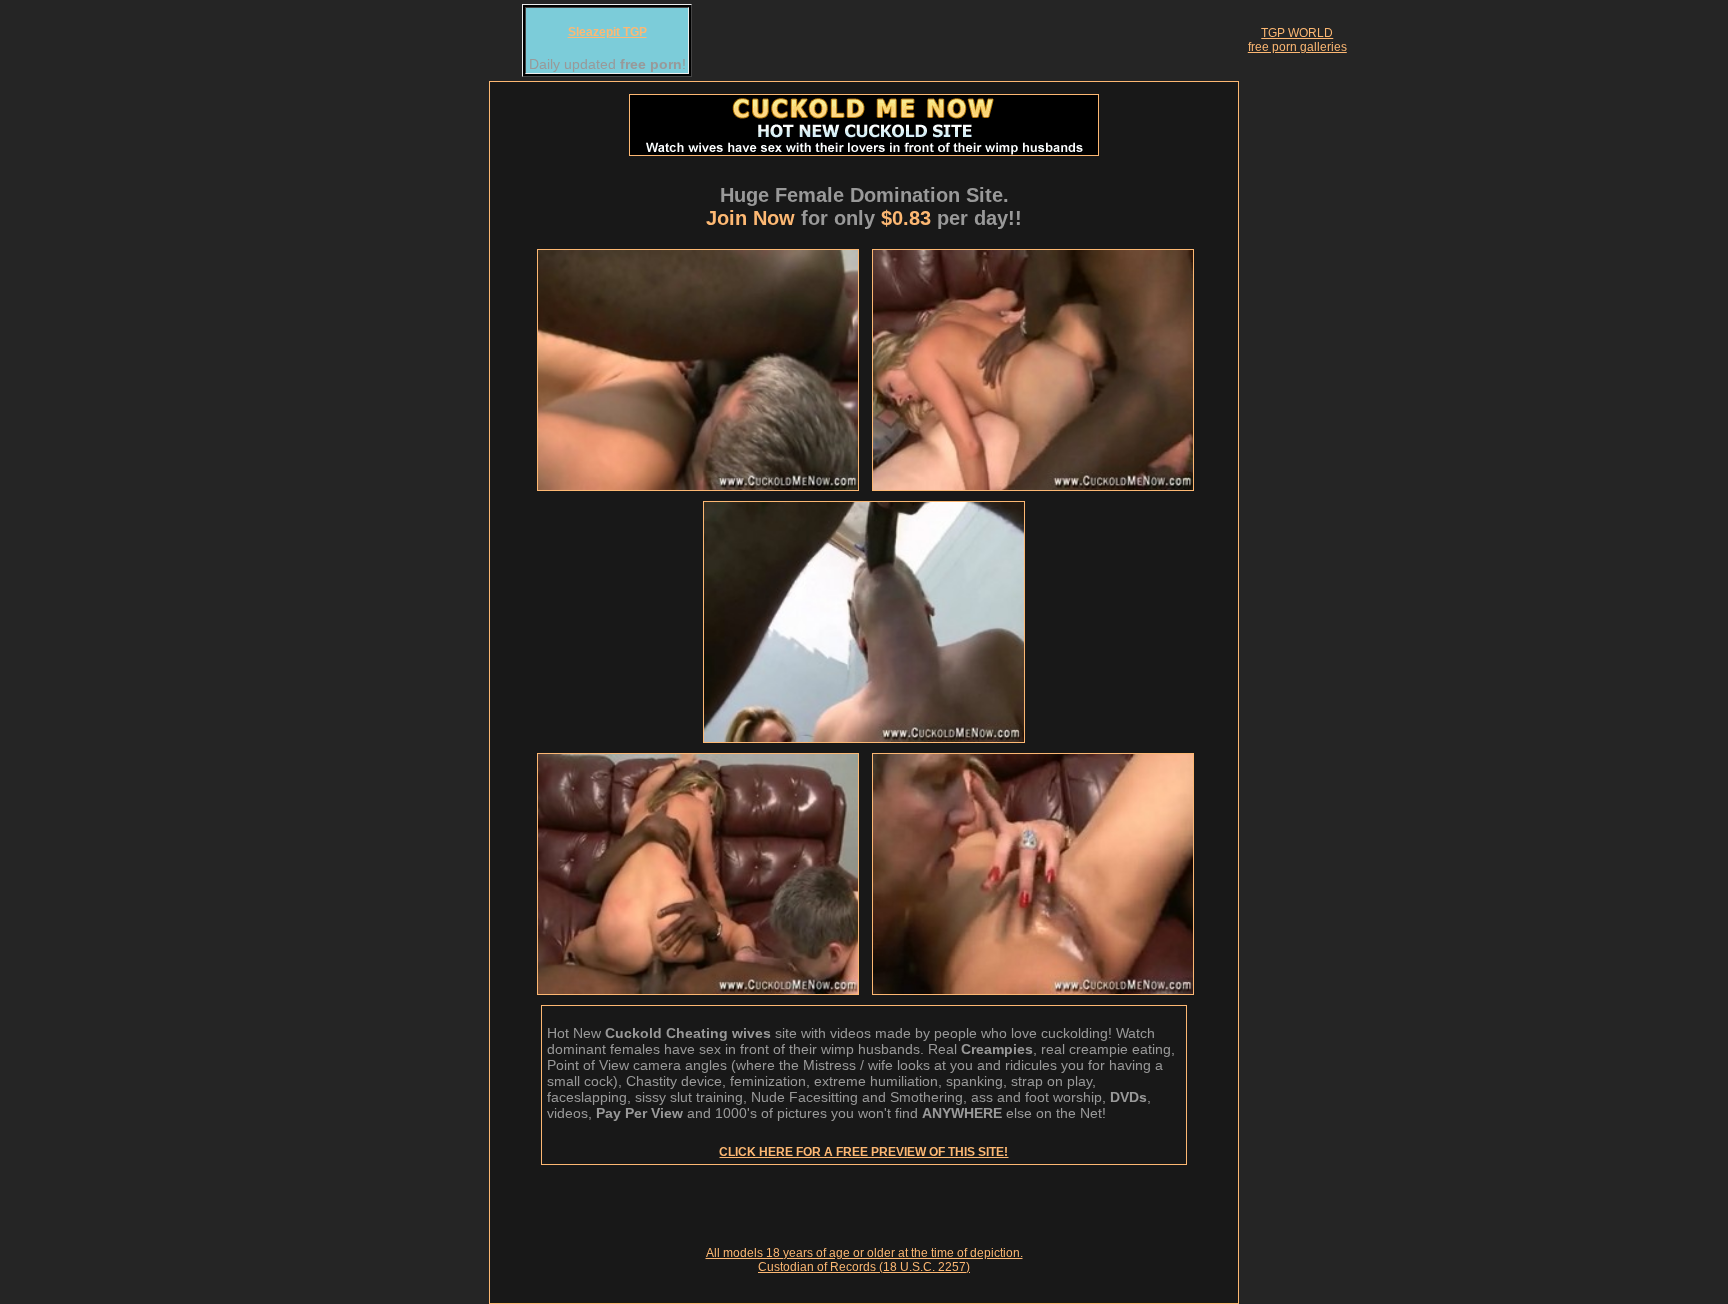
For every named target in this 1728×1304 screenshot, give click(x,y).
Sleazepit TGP (607, 32)
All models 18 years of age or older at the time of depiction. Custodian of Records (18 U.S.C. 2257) (864, 1260)
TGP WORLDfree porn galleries (1297, 40)
